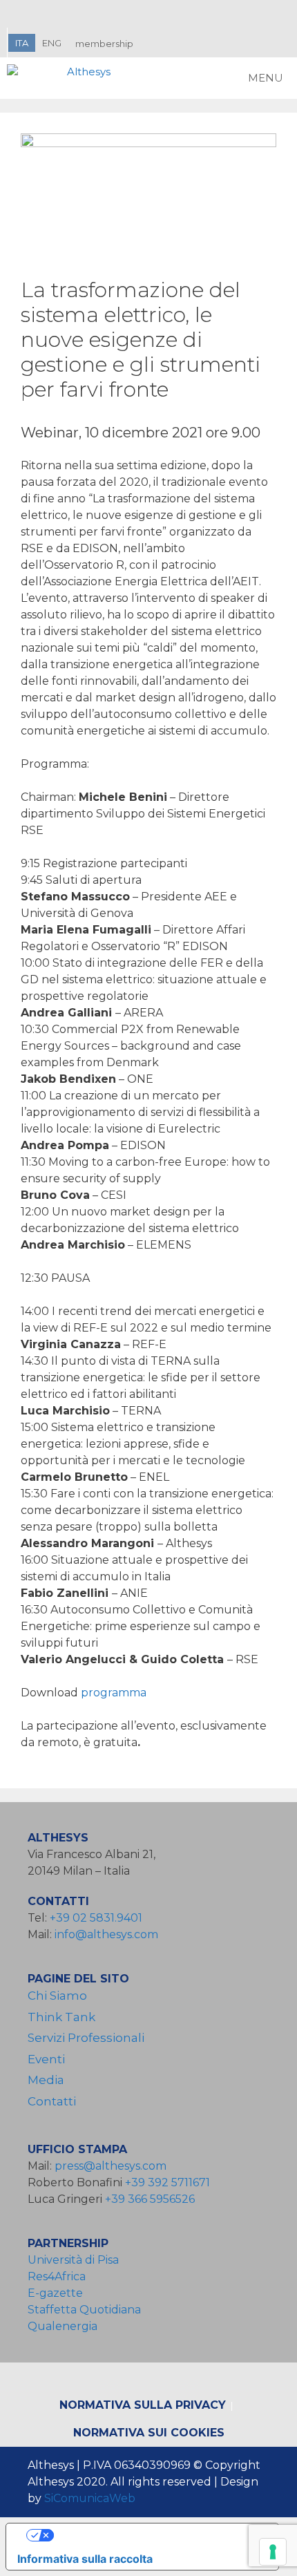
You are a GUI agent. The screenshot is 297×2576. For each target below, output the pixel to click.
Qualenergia (63, 2326)
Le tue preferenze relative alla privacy (156, 2535)
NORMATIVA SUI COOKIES (149, 2433)
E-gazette (55, 2293)
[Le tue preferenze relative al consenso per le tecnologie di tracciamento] (273, 2552)
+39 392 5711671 (167, 2182)
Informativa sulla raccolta (85, 2559)
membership (104, 44)
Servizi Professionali (86, 2038)
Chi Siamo (57, 1996)
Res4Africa (59, 2276)
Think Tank (61, 2017)
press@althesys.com (111, 2166)
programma (114, 1693)
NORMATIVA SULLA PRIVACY (143, 2405)
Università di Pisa (73, 2260)
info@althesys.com (106, 1934)
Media (46, 2080)
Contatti (52, 2101)
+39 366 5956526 (150, 2199)
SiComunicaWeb (90, 2498)
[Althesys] (62, 78)
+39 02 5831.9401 (96, 1918)
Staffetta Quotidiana (84, 2310)
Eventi (46, 2059)
